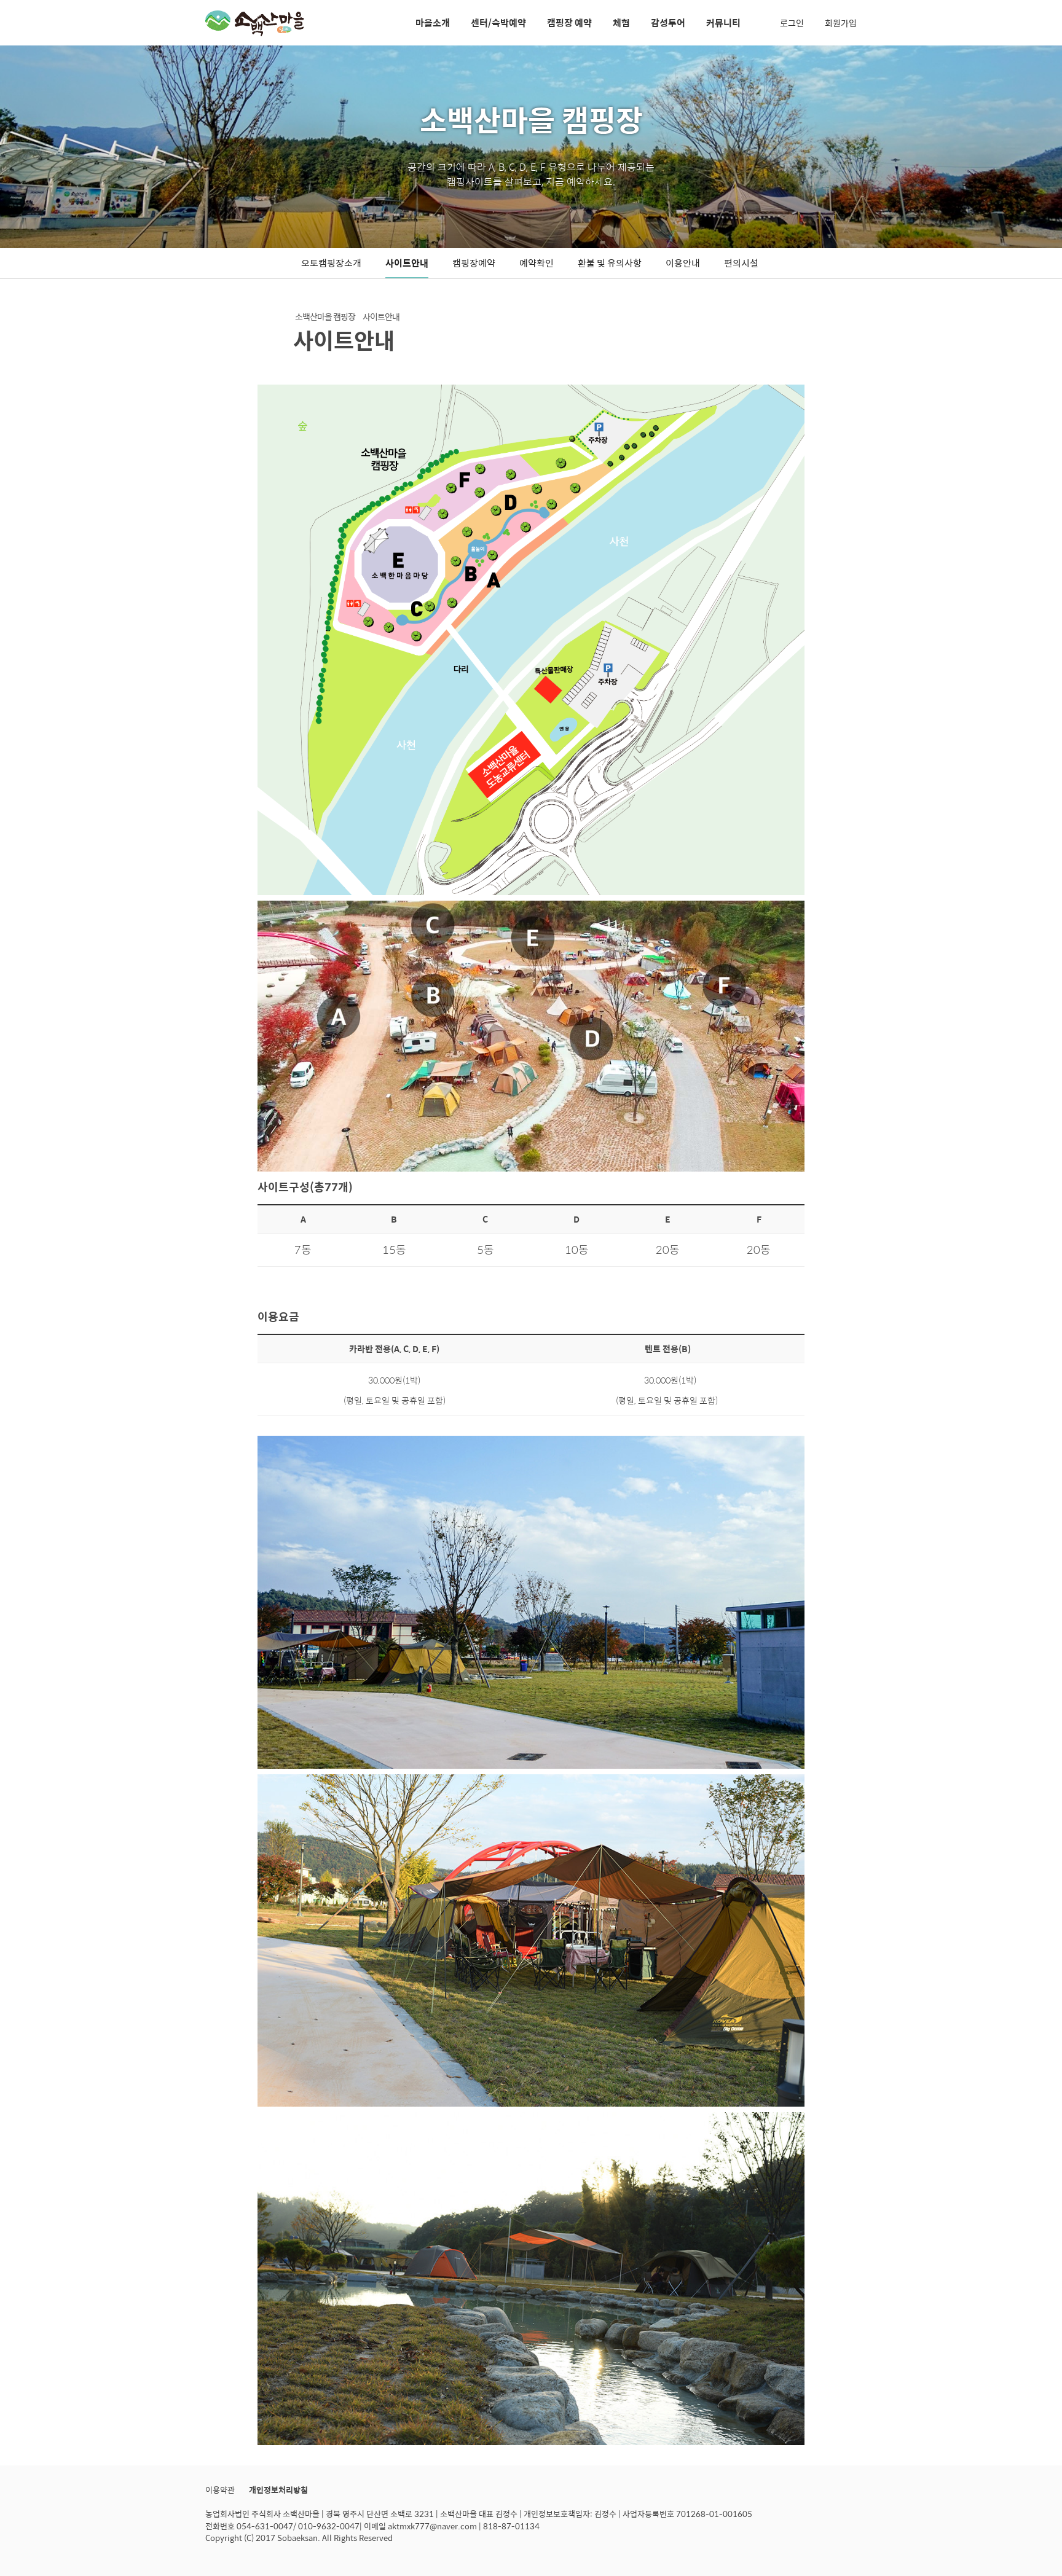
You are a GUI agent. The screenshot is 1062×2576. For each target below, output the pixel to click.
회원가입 (841, 23)
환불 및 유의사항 (610, 263)
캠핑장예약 (474, 263)
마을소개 (433, 22)
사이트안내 (407, 263)
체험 (621, 22)
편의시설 (741, 263)
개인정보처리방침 (278, 2490)
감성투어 (668, 22)
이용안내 (683, 263)
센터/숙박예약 (498, 22)
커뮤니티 (723, 22)
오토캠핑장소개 (331, 263)
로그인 (792, 23)
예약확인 (537, 263)
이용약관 (220, 2490)
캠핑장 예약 (569, 22)
